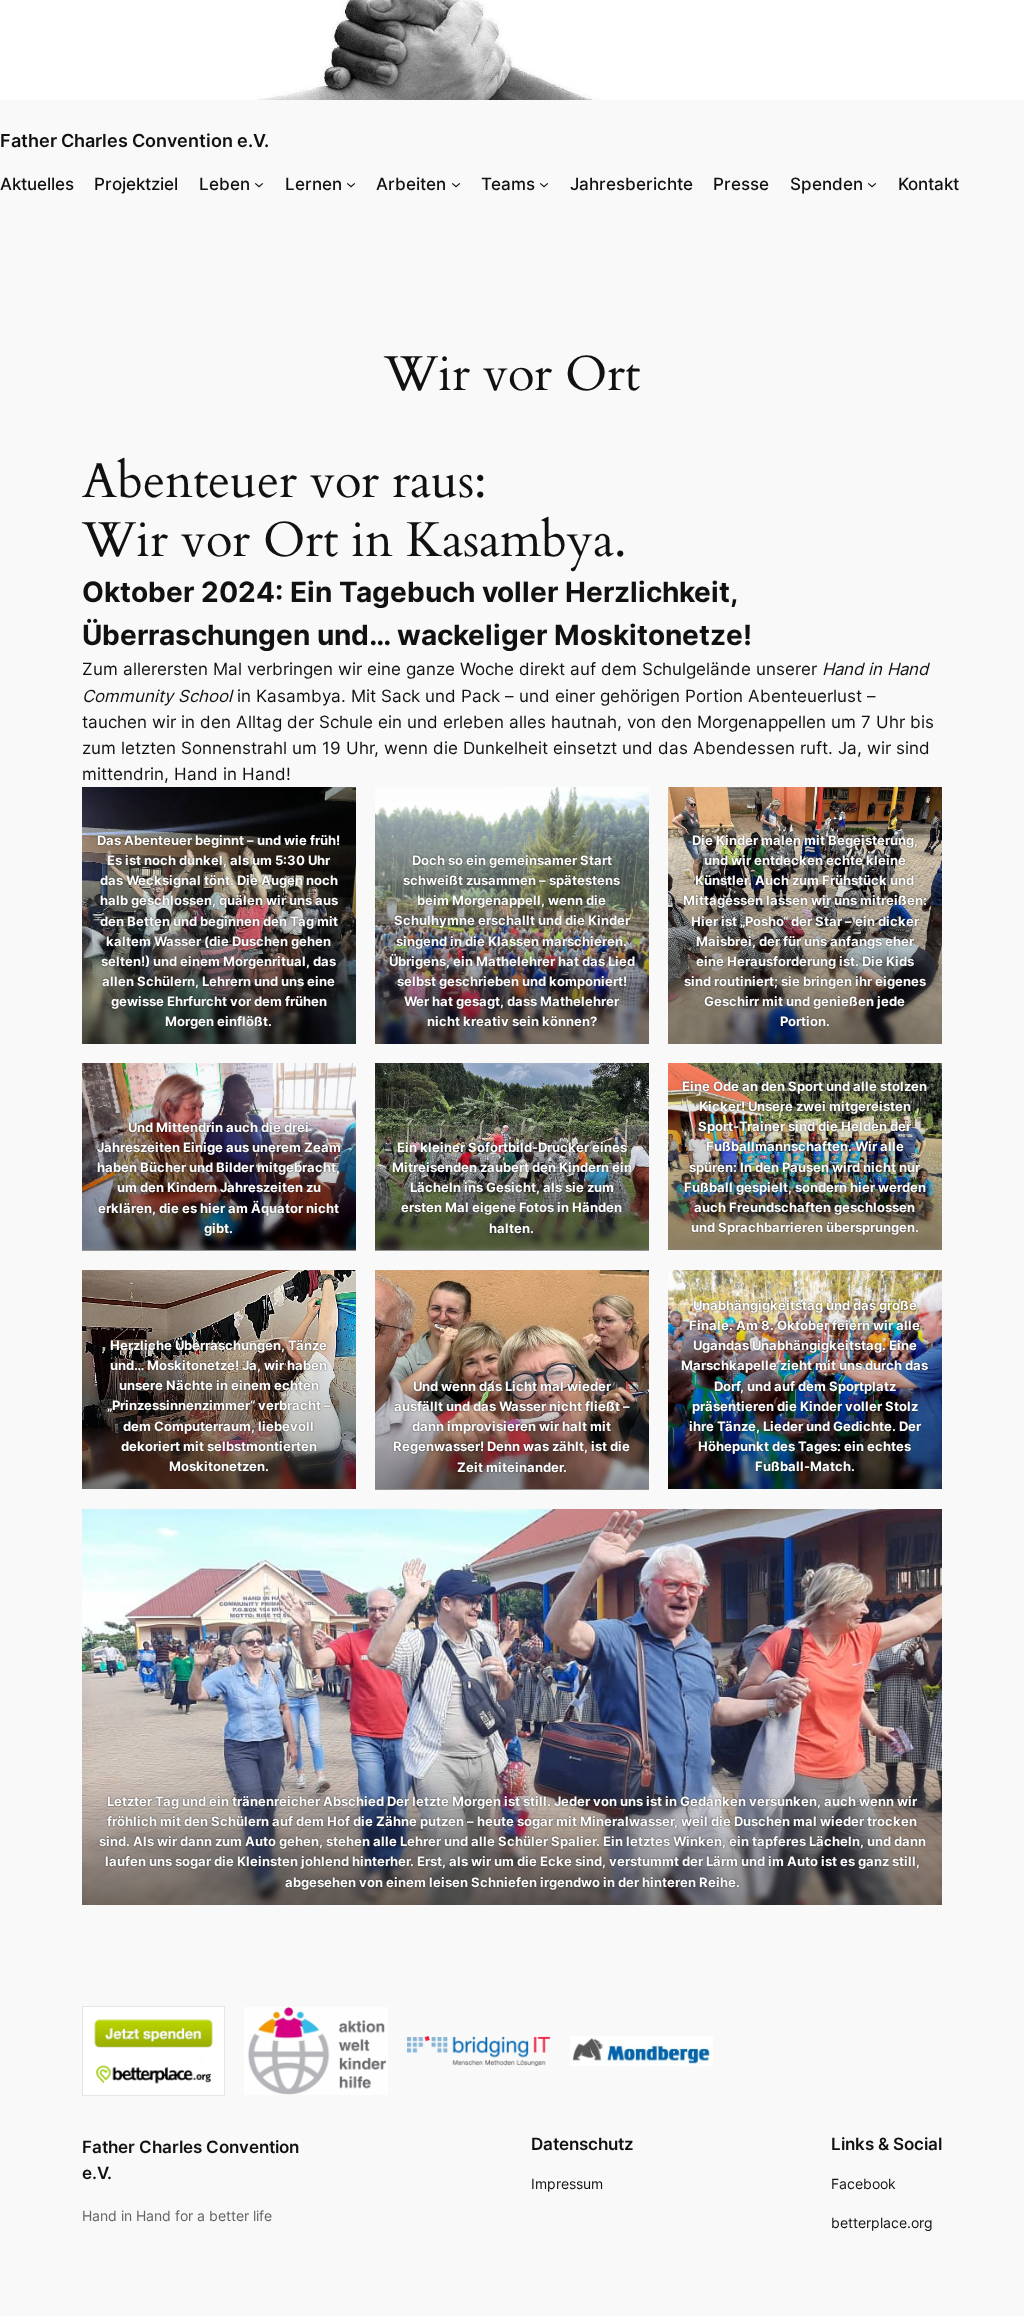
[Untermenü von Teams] (544, 184)
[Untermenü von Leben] (259, 184)
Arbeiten (411, 184)
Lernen (313, 184)
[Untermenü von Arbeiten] (456, 184)
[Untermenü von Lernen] (351, 184)
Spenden (826, 184)
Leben (224, 184)
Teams (508, 184)
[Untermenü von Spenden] (872, 184)
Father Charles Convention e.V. (134, 140)
